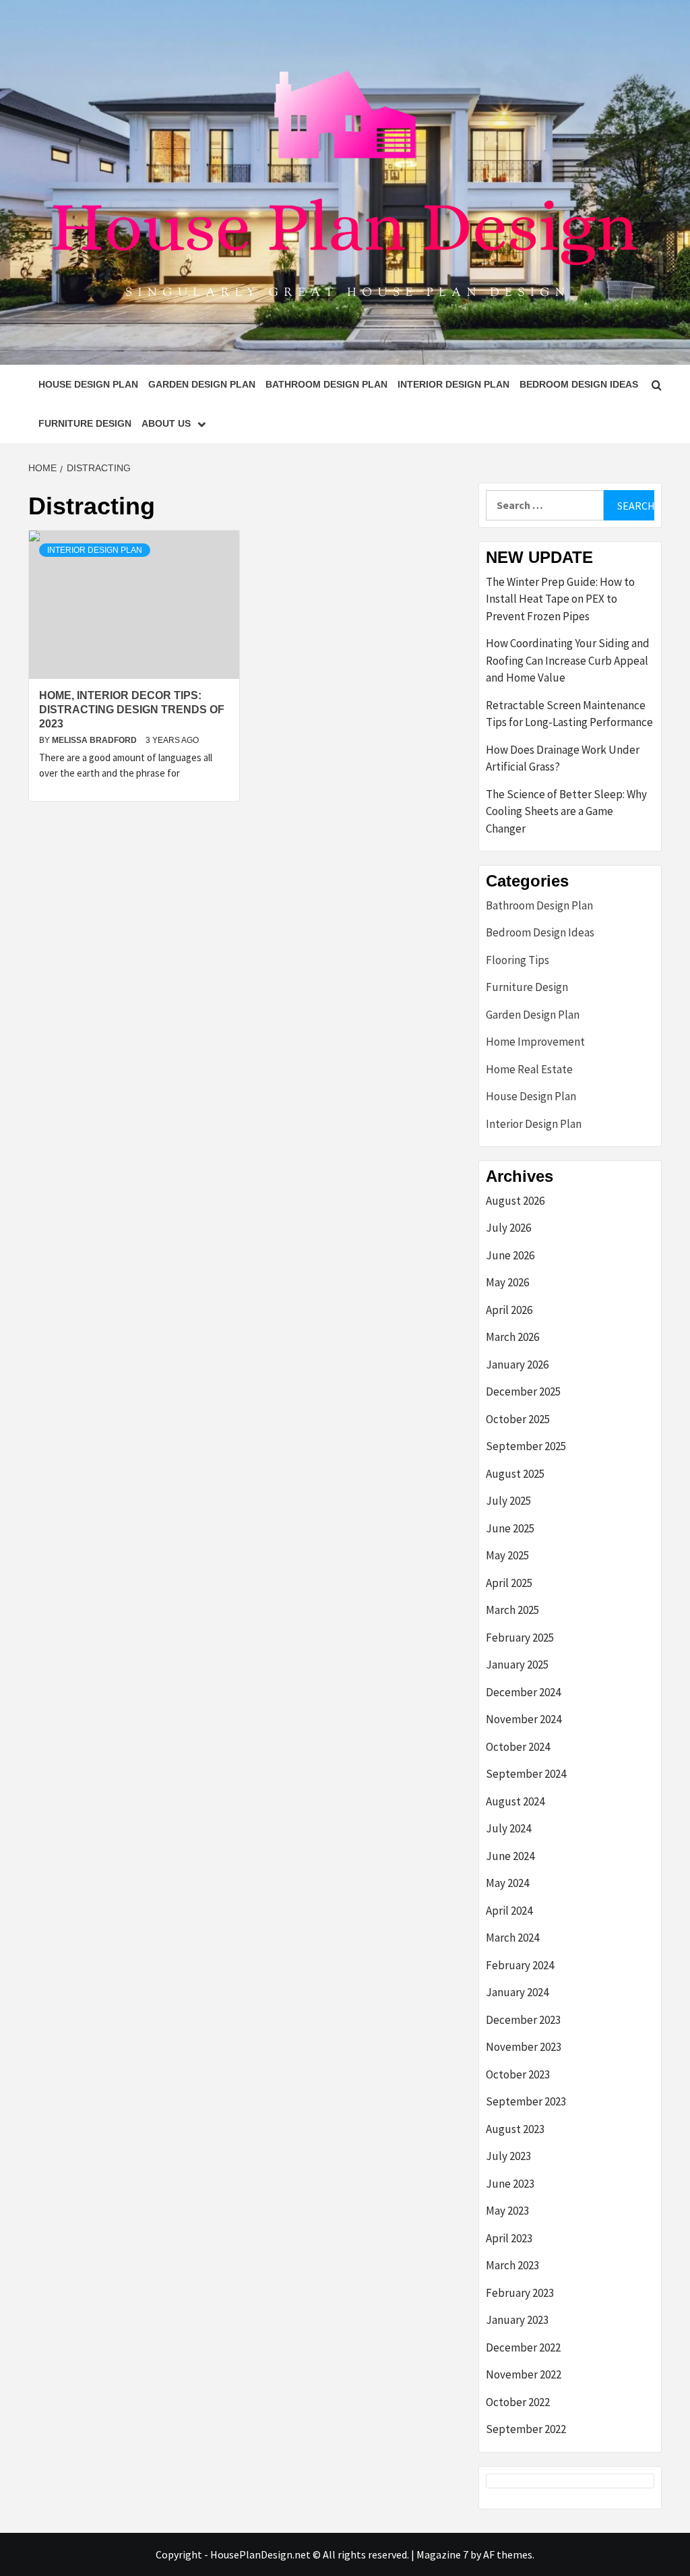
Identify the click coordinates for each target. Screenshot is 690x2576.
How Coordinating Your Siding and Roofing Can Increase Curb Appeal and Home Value (568, 660)
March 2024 (512, 1938)
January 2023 (517, 2320)
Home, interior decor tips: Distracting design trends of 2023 (132, 710)
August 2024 (515, 1801)
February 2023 (520, 2293)
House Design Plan (88, 384)
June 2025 (510, 1528)
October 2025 (518, 1419)
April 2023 (509, 2238)
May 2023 (507, 2211)
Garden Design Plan (202, 384)
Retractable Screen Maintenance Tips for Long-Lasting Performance (569, 714)
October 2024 (518, 1747)
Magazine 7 (442, 2554)
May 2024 (507, 1883)
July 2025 (508, 1501)
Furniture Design (85, 423)
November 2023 (524, 2047)
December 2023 (523, 2020)
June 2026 (510, 1255)
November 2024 (524, 1719)
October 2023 (518, 2074)
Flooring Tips (517, 960)
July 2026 (508, 1228)
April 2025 (509, 1583)
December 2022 (523, 2347)
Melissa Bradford (95, 740)
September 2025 (526, 1446)
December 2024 (523, 1692)
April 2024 (509, 1911)
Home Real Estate (529, 1069)
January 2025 (517, 1665)
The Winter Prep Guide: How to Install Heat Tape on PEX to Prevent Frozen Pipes (560, 599)
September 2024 (526, 1774)
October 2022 (518, 2402)
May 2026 (507, 1282)
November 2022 (524, 2374)
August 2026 (515, 1201)
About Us (166, 423)
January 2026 (517, 1365)
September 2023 (526, 2101)
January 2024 (517, 1992)
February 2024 (520, 1965)
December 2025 (523, 1391)
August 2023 (515, 2129)
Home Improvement (535, 1042)
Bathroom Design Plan (326, 384)
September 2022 (526, 2429)
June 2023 (510, 2184)
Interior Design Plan (453, 384)
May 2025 (507, 1555)
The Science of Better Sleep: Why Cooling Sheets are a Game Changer (566, 811)
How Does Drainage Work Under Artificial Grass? (563, 758)
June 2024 (510, 1856)
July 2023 (508, 2156)
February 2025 (520, 1638)
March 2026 (512, 1337)
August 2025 (515, 1474)
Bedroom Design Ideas (579, 384)
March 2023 (512, 2265)
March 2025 (512, 1610)
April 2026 (509, 1310)
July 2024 (508, 1828)
